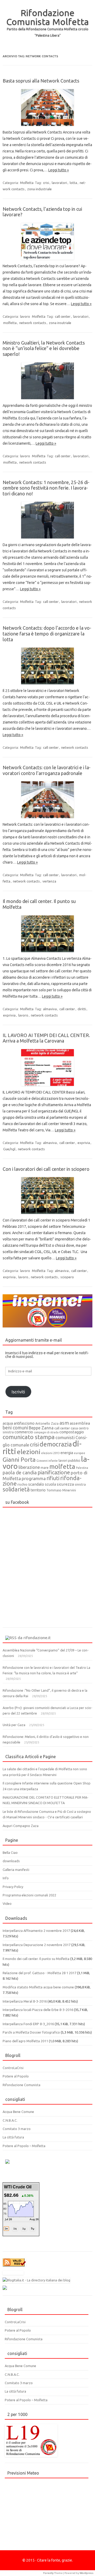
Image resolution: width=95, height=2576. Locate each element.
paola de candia (20, 1472)
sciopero (67, 1277)
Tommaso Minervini (61, 1490)
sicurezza (65, 1484)
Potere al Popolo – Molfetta (24, 2146)
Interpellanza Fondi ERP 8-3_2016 (28, 2024)
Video (7, 1903)
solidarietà (16, 1489)
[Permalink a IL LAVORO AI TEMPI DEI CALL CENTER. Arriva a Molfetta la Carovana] (47, 1068)
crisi (46, 183)
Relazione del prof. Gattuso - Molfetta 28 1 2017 (39, 1973)
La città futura (13, 2137)
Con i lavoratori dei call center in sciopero (46, 1169)
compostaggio (72, 1432)
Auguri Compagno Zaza (21, 1826)
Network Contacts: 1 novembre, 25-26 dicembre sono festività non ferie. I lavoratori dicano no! (46, 488)
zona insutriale (60, 323)
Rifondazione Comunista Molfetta (48, 17)
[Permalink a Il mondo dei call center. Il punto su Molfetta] (47, 934)
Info (6, 1878)
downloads (11, 1861)
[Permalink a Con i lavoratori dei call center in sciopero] (47, 1195)
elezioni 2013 (50, 1453)
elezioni (29, 1452)
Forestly (48, 2573)
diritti (82, 1009)
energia (67, 1453)
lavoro (25, 316)
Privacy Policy (13, 1887)
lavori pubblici (69, 1460)
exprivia (9, 1015)
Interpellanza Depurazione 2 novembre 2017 (37, 1945)
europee (80, 1453)
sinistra (80, 1484)
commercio (24, 1432)
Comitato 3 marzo (17, 2129)
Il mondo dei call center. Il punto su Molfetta (36, 1959)
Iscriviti (18, 1392)
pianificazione (54, 1472)
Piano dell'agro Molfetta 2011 (25, 2041)
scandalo (36, 1484)
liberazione (29, 1467)
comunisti (65, 1437)
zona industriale (39, 189)
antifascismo (24, 1423)
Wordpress (87, 2573)
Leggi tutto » (59, 170)
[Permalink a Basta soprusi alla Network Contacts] (47, 107)
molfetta (10, 323)
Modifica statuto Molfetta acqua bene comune (38, 1987)
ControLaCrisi (13, 2068)
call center (63, 316)
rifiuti (53, 1478)
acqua (8, 1423)
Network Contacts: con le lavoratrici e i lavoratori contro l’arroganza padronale (47, 770)
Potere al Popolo (16, 2076)
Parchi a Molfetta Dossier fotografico (31, 2032)
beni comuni (15, 1428)
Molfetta (27, 183)
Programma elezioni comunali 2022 (29, 1895)
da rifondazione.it (34, 1638)
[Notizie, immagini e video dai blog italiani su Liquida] (13, 2274)
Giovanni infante (47, 1461)
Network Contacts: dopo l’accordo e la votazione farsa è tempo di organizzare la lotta (47, 633)
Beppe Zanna (41, 1428)
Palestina (82, 1468)
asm (64, 1423)
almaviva (50, 1009)
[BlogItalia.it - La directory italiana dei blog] (36, 2280)
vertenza (49, 881)
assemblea (80, 1423)
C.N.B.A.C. (10, 2120)
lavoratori (59, 183)
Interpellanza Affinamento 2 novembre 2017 (36, 1931)
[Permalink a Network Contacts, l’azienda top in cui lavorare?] (47, 241)
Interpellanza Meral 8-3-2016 (25, 2001)
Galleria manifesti (16, 1870)
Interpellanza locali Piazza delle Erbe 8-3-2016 (38, 2010)
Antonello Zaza (47, 1423)
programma (34, 1478)
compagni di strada (46, 1432)
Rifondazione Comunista (22, 2085)
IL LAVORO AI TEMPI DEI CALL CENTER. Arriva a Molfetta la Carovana (46, 1038)
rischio (22, 1484)
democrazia (56, 1444)
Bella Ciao (10, 1853)
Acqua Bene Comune (18, 2112)
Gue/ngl (9, 1149)
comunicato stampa (29, 1437)
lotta (73, 183)
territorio (38, 1490)
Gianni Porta (19, 1459)
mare (45, 1467)
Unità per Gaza (14, 1725)
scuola (50, 1484)
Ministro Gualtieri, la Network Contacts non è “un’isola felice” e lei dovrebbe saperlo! (44, 348)
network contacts (33, 323)
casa (74, 1428)
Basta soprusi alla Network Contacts (41, 81)
